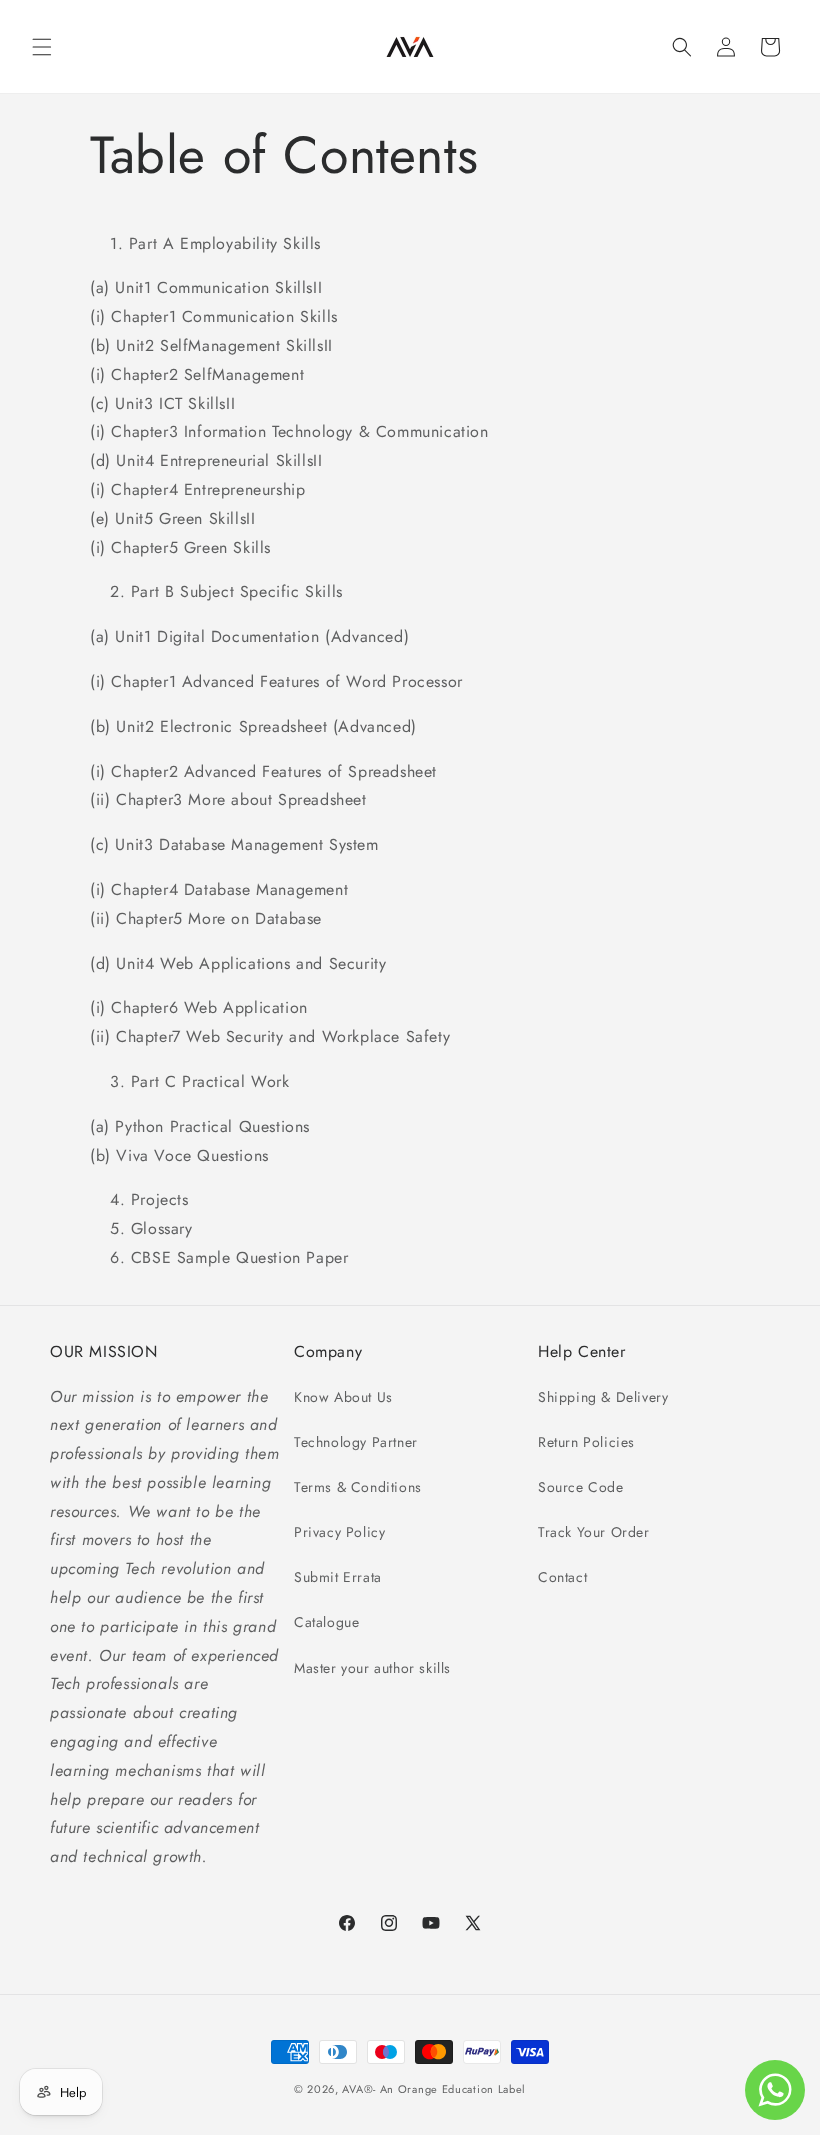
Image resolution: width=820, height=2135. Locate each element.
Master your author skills (372, 1668)
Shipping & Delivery (603, 1397)
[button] (42, 47)
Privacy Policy (339, 1532)
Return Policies (586, 1442)
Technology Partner (356, 1442)
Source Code (581, 1487)
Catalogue (326, 1622)
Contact (562, 1577)
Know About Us (343, 1397)
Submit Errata (338, 1577)
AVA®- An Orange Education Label (434, 2089)
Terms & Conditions (358, 1487)
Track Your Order (594, 1532)
